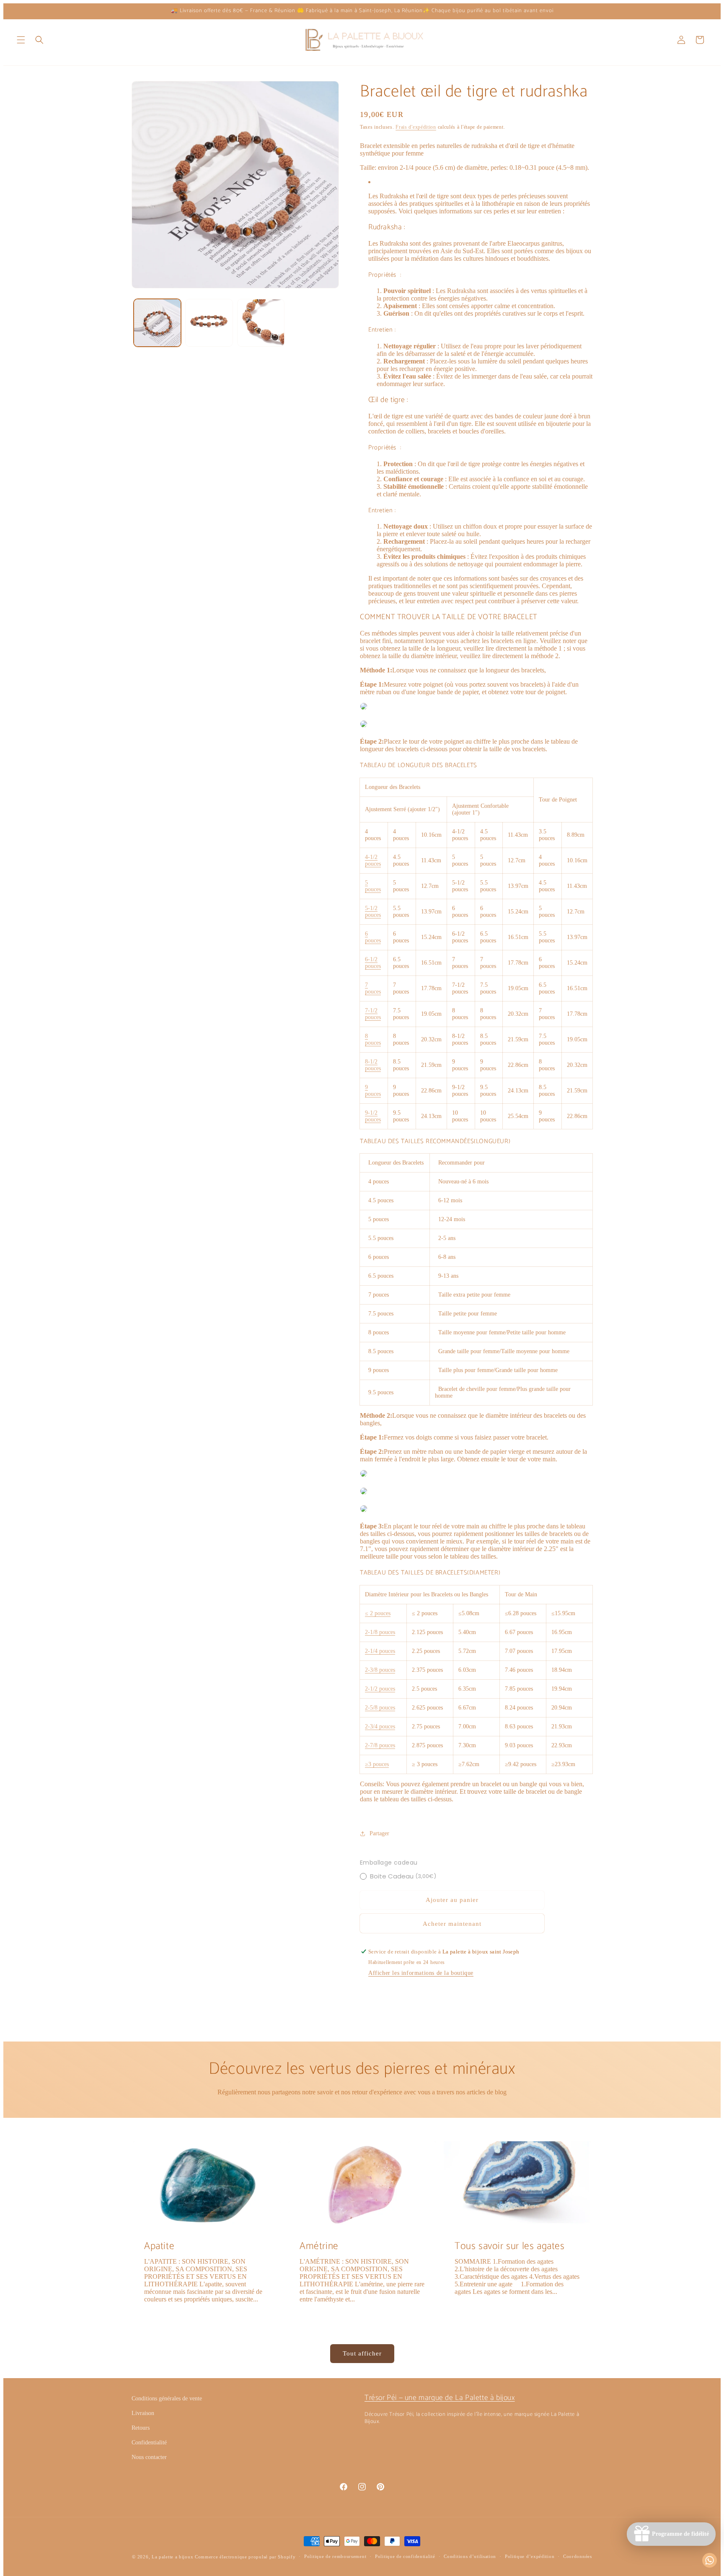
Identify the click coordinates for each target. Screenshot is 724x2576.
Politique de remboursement (335, 2556)
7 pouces (373, 988)
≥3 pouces (377, 1764)
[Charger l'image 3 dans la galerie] (261, 323)
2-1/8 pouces (380, 1632)
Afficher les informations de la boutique (421, 1973)
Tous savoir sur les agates (510, 2246)
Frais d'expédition (416, 127)
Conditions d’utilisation (470, 2556)
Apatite (159, 2246)
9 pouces (373, 1091)
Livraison (143, 2413)
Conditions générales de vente (167, 2398)
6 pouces (373, 937)
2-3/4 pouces (380, 1726)
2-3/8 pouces (380, 1670)
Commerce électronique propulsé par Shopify (245, 2557)
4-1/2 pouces (373, 860)
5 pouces (373, 886)
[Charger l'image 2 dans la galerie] (209, 323)
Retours (141, 2428)
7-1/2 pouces (373, 1014)
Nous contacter (149, 2457)
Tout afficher (362, 2353)
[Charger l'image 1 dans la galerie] (157, 323)
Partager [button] (379, 1833)
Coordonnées (578, 2556)
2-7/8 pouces (380, 1745)
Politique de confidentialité (405, 2556)
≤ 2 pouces (378, 1613)
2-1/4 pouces (380, 1651)
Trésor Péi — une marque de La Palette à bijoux (440, 2398)
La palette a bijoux (172, 2557)
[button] (21, 40)
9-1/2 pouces (373, 1116)
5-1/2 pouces (373, 912)
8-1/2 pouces (373, 1065)
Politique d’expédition (530, 2556)
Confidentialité (149, 2442)
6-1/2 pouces (373, 963)
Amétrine (319, 2246)
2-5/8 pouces (380, 1708)
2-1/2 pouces (380, 1689)
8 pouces (373, 1039)
